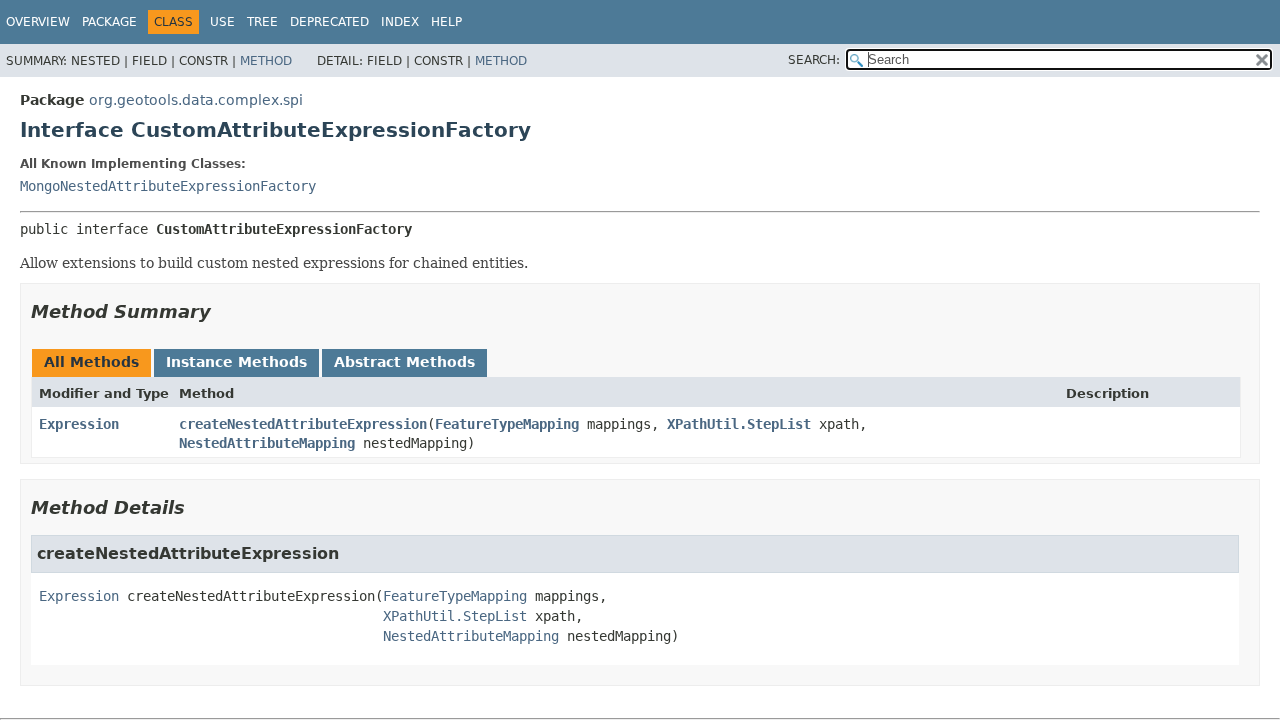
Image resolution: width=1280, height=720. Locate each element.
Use (222, 22)
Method (266, 61)
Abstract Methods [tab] (404, 362)
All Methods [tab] (91, 362)
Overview (38, 22)
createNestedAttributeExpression (303, 424)
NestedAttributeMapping (267, 443)
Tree (262, 22)
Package (109, 22)
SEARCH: (814, 60)
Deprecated (329, 22)
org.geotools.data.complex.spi (196, 100)
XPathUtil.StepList (739, 424)
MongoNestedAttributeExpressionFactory (168, 186)
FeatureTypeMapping (507, 424)
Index (400, 22)
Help (446, 22)
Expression (79, 424)
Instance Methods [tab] (236, 362)
